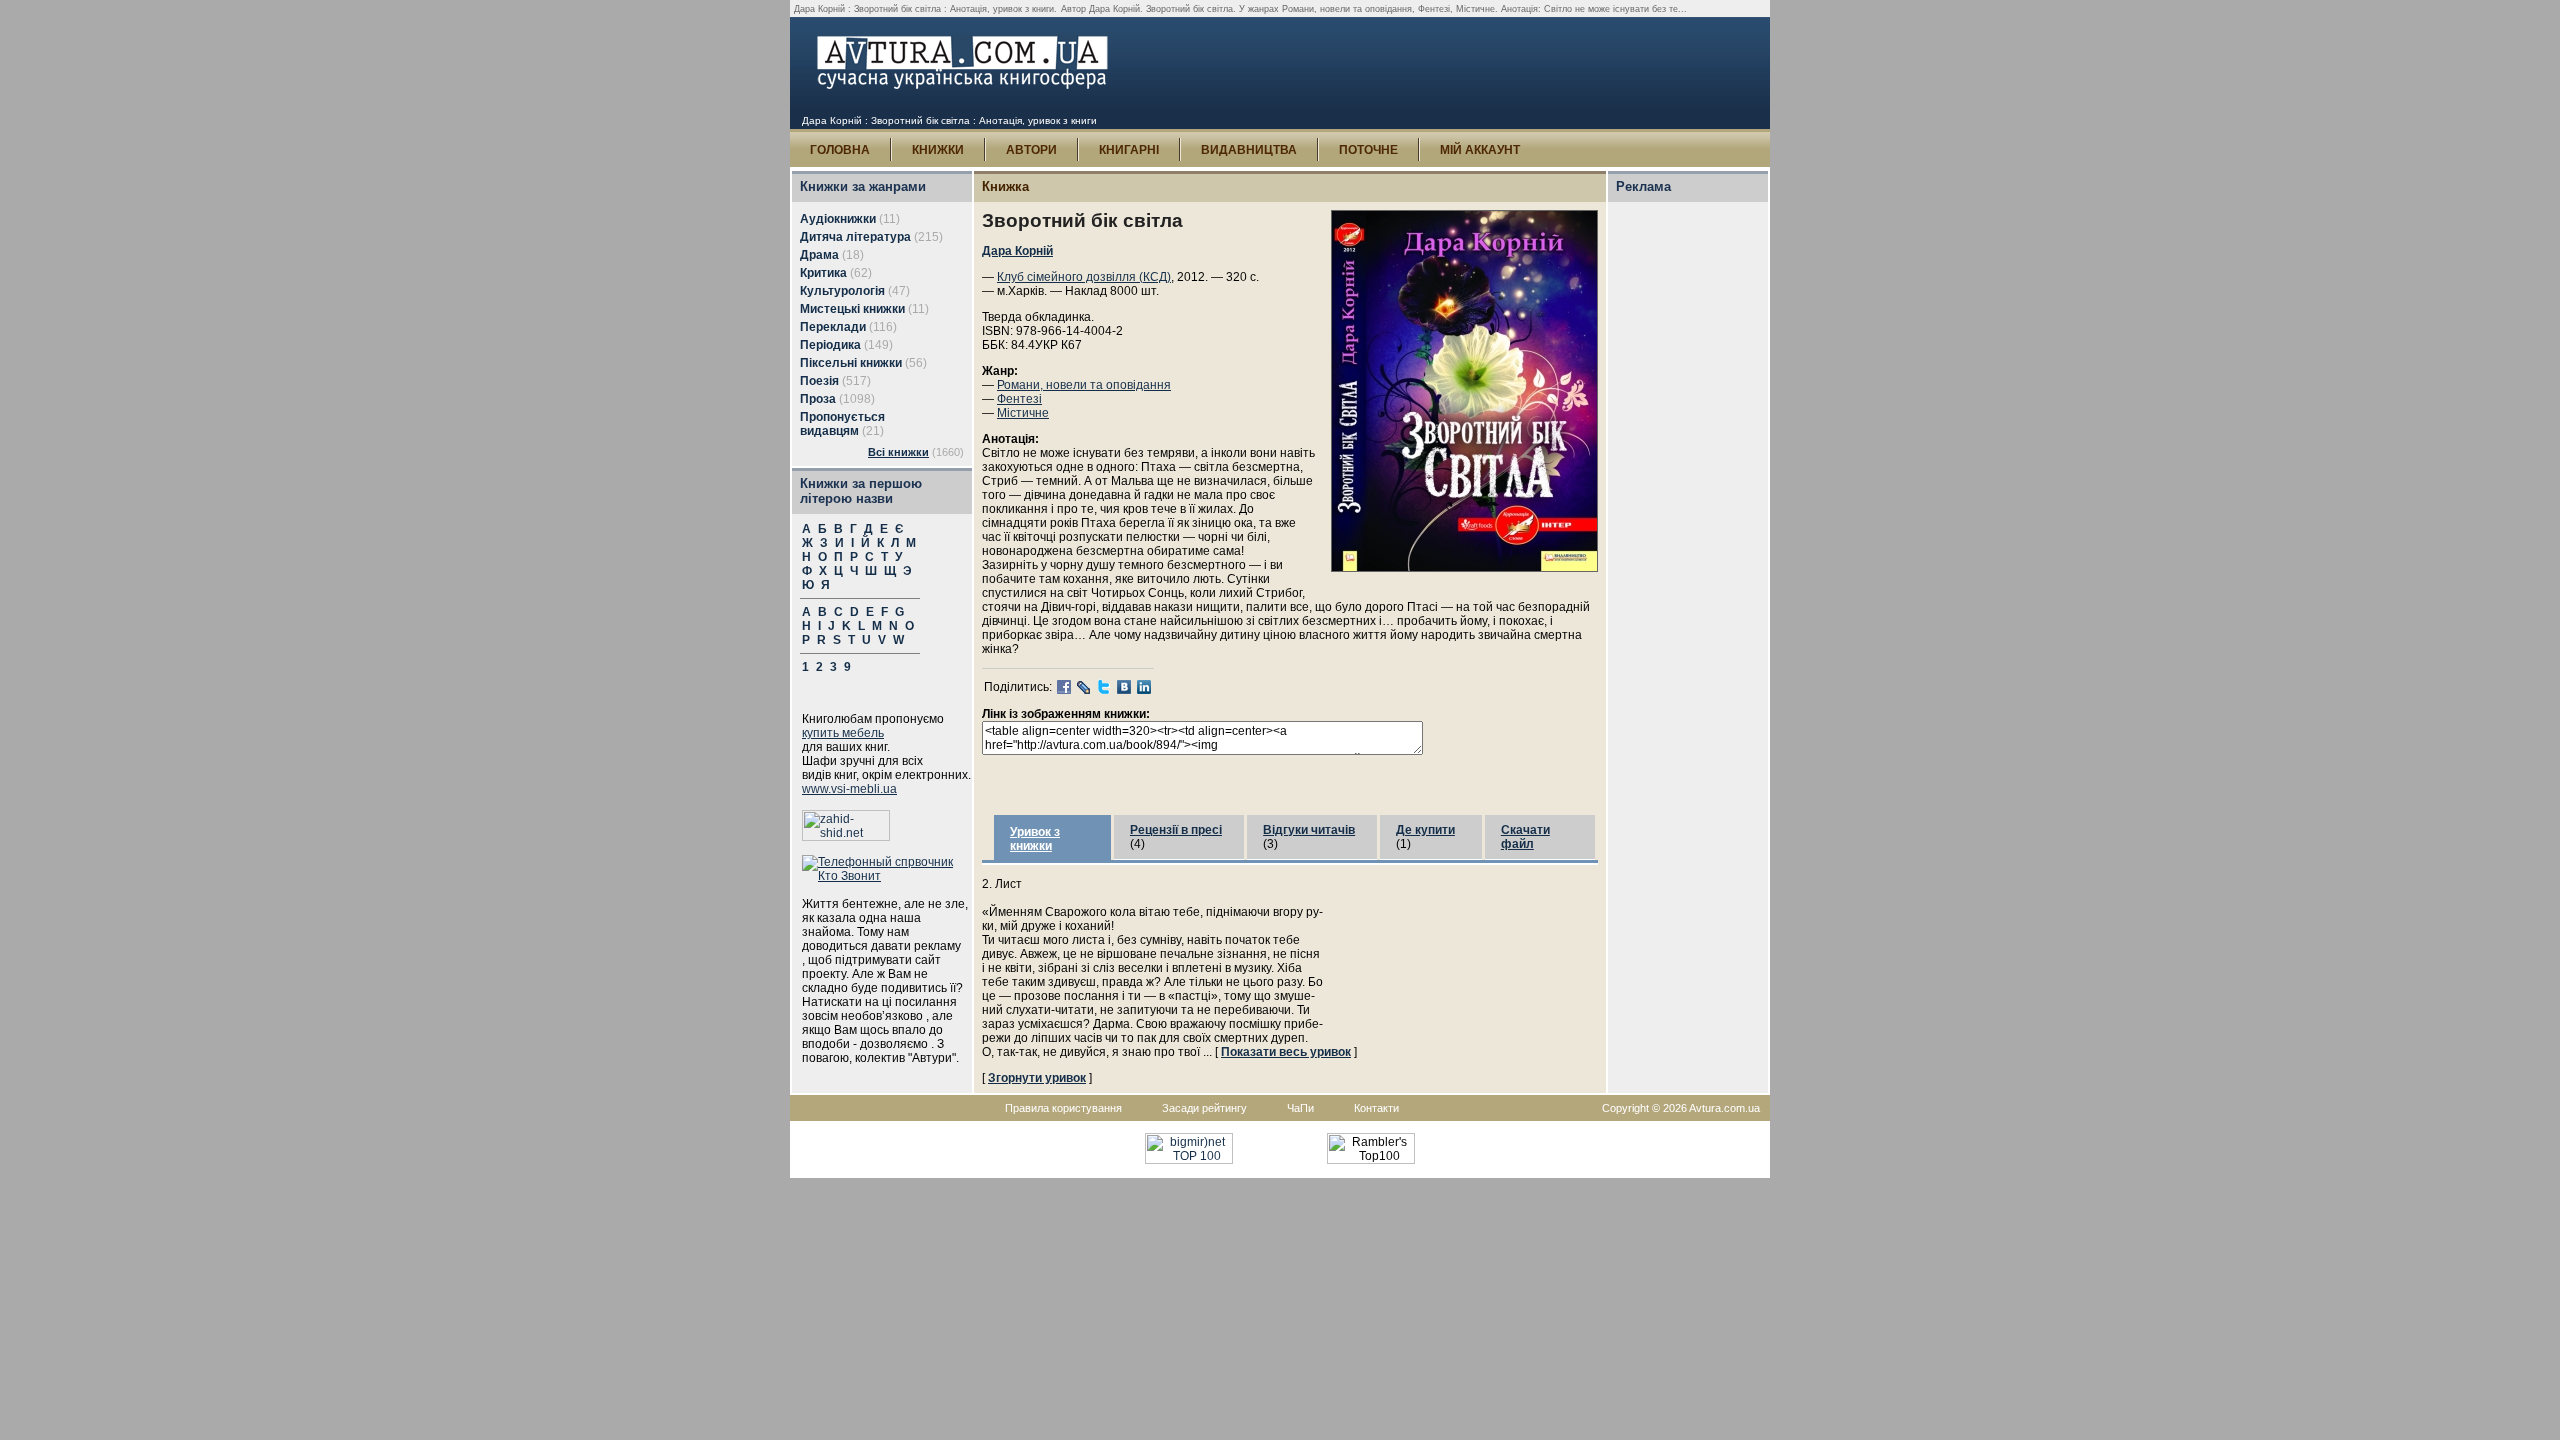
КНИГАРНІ (1129, 150)
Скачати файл (1525, 837)
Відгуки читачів (1309, 830)
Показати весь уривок (1286, 1052)
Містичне (1023, 413)
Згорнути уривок (1037, 1078)
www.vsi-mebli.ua (849, 789)
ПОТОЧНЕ (1368, 150)
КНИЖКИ (938, 150)
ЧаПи (1300, 1108)
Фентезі (1019, 399)
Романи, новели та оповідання (1084, 385)
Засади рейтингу (1204, 1108)
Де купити (1425, 830)
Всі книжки (898, 452)
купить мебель (843, 733)
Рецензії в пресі (1176, 830)
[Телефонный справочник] (887, 876)
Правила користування (1063, 1108)
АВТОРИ (1031, 150)
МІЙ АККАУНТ (1480, 150)
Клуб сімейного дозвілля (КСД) (1084, 277)
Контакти (1376, 1108)
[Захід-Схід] (846, 837)
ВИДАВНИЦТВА (1249, 150)
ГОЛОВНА (840, 150)
